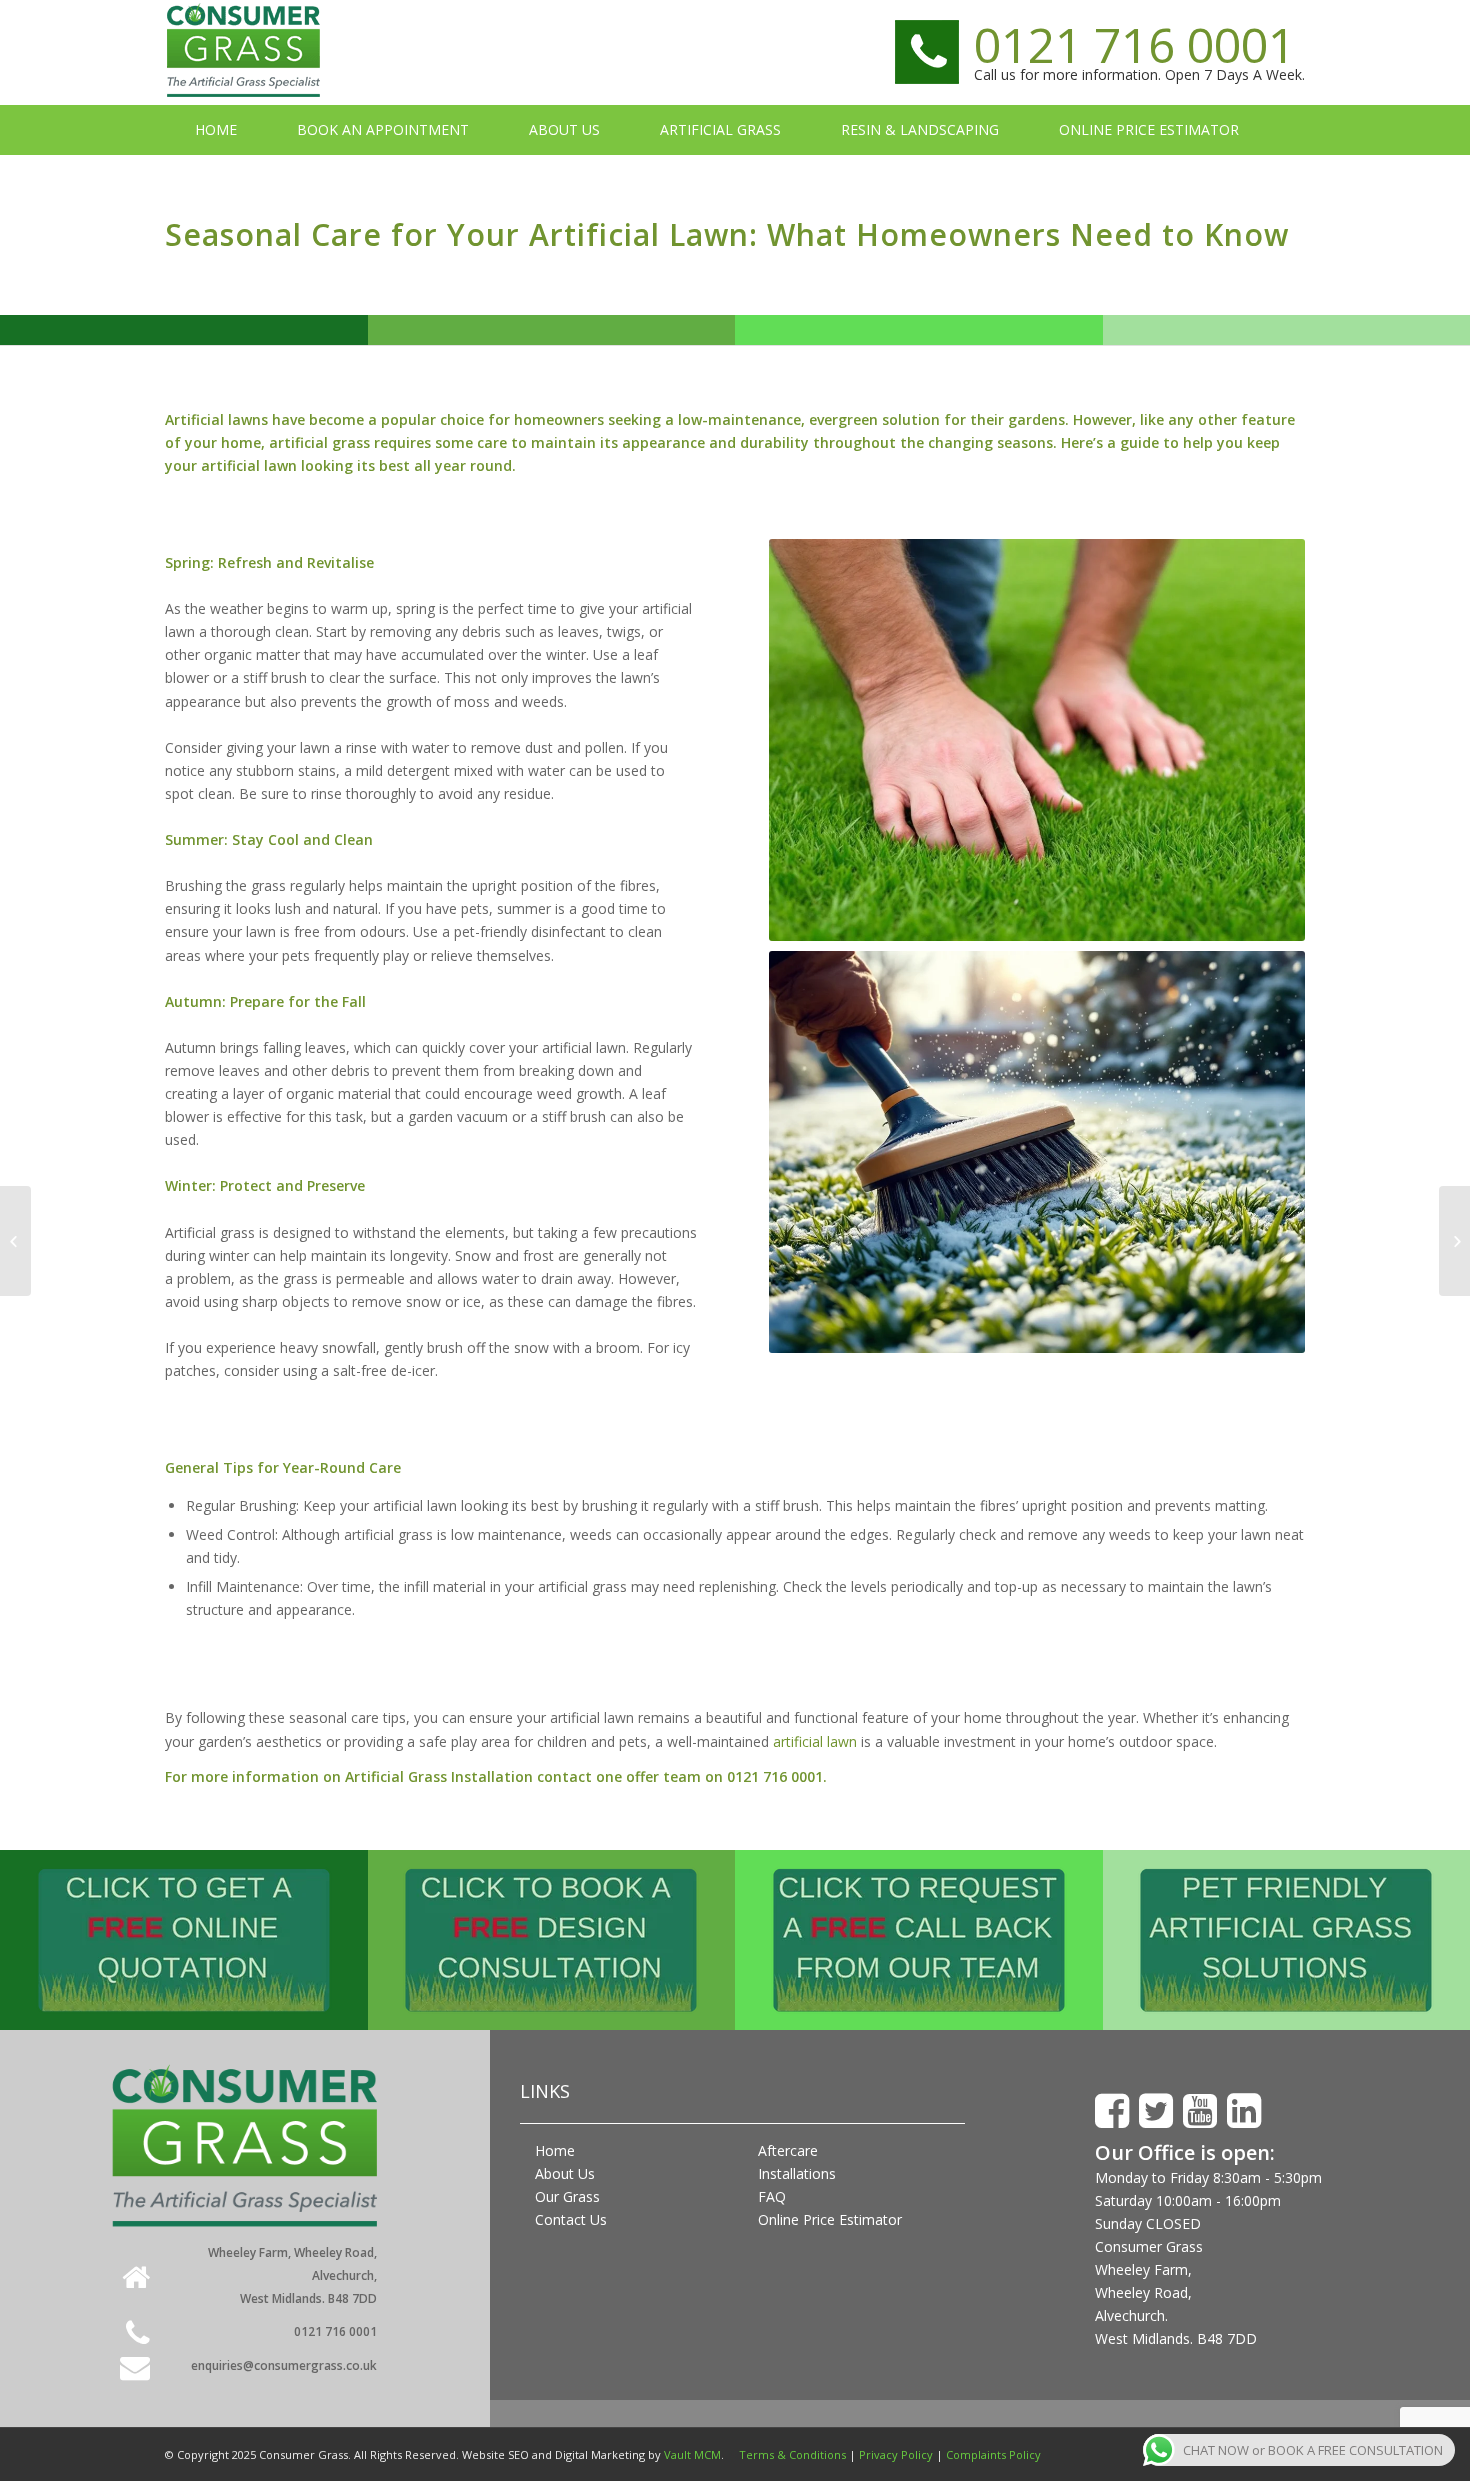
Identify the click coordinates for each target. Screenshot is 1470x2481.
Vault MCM (692, 2454)
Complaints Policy (993, 2454)
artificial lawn (815, 1741)
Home (555, 2150)
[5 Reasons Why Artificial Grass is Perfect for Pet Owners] (15, 1241)
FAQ (772, 2196)
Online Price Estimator (830, 2219)
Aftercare (788, 2150)
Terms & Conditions (792, 2454)
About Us (565, 2173)
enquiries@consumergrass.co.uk (284, 2365)
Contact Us (571, 2219)
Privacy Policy (896, 2454)
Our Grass (567, 2196)
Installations (797, 2173)
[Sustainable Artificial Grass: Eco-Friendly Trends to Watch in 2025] (1454, 1241)
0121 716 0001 (1134, 44)
